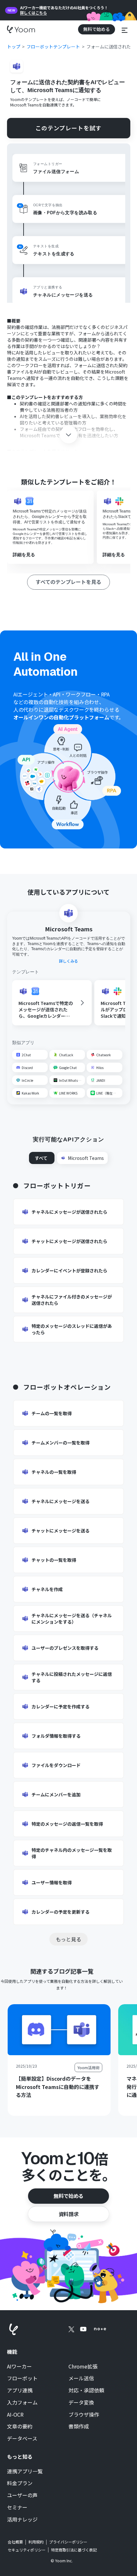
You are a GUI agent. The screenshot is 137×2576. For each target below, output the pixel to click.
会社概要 (15, 2542)
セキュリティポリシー (27, 2550)
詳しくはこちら (33, 13)
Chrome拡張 (83, 2367)
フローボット (22, 2378)
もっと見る (68, 1939)
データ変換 (81, 2403)
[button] (125, 29)
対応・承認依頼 (86, 2390)
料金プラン (20, 2483)
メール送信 (81, 2378)
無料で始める (68, 2196)
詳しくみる (68, 961)
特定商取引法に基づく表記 (74, 2550)
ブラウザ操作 (84, 2415)
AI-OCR (15, 2415)
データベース (22, 2439)
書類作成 (79, 2427)
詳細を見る (24, 555)
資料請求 (68, 2214)
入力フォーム (22, 2403)
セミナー (17, 2507)
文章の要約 (20, 2427)
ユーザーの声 (22, 2495)
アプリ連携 (20, 2390)
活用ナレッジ (22, 2520)
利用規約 (36, 2542)
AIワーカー (19, 2367)
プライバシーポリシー (68, 2542)
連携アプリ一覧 (25, 2471)
